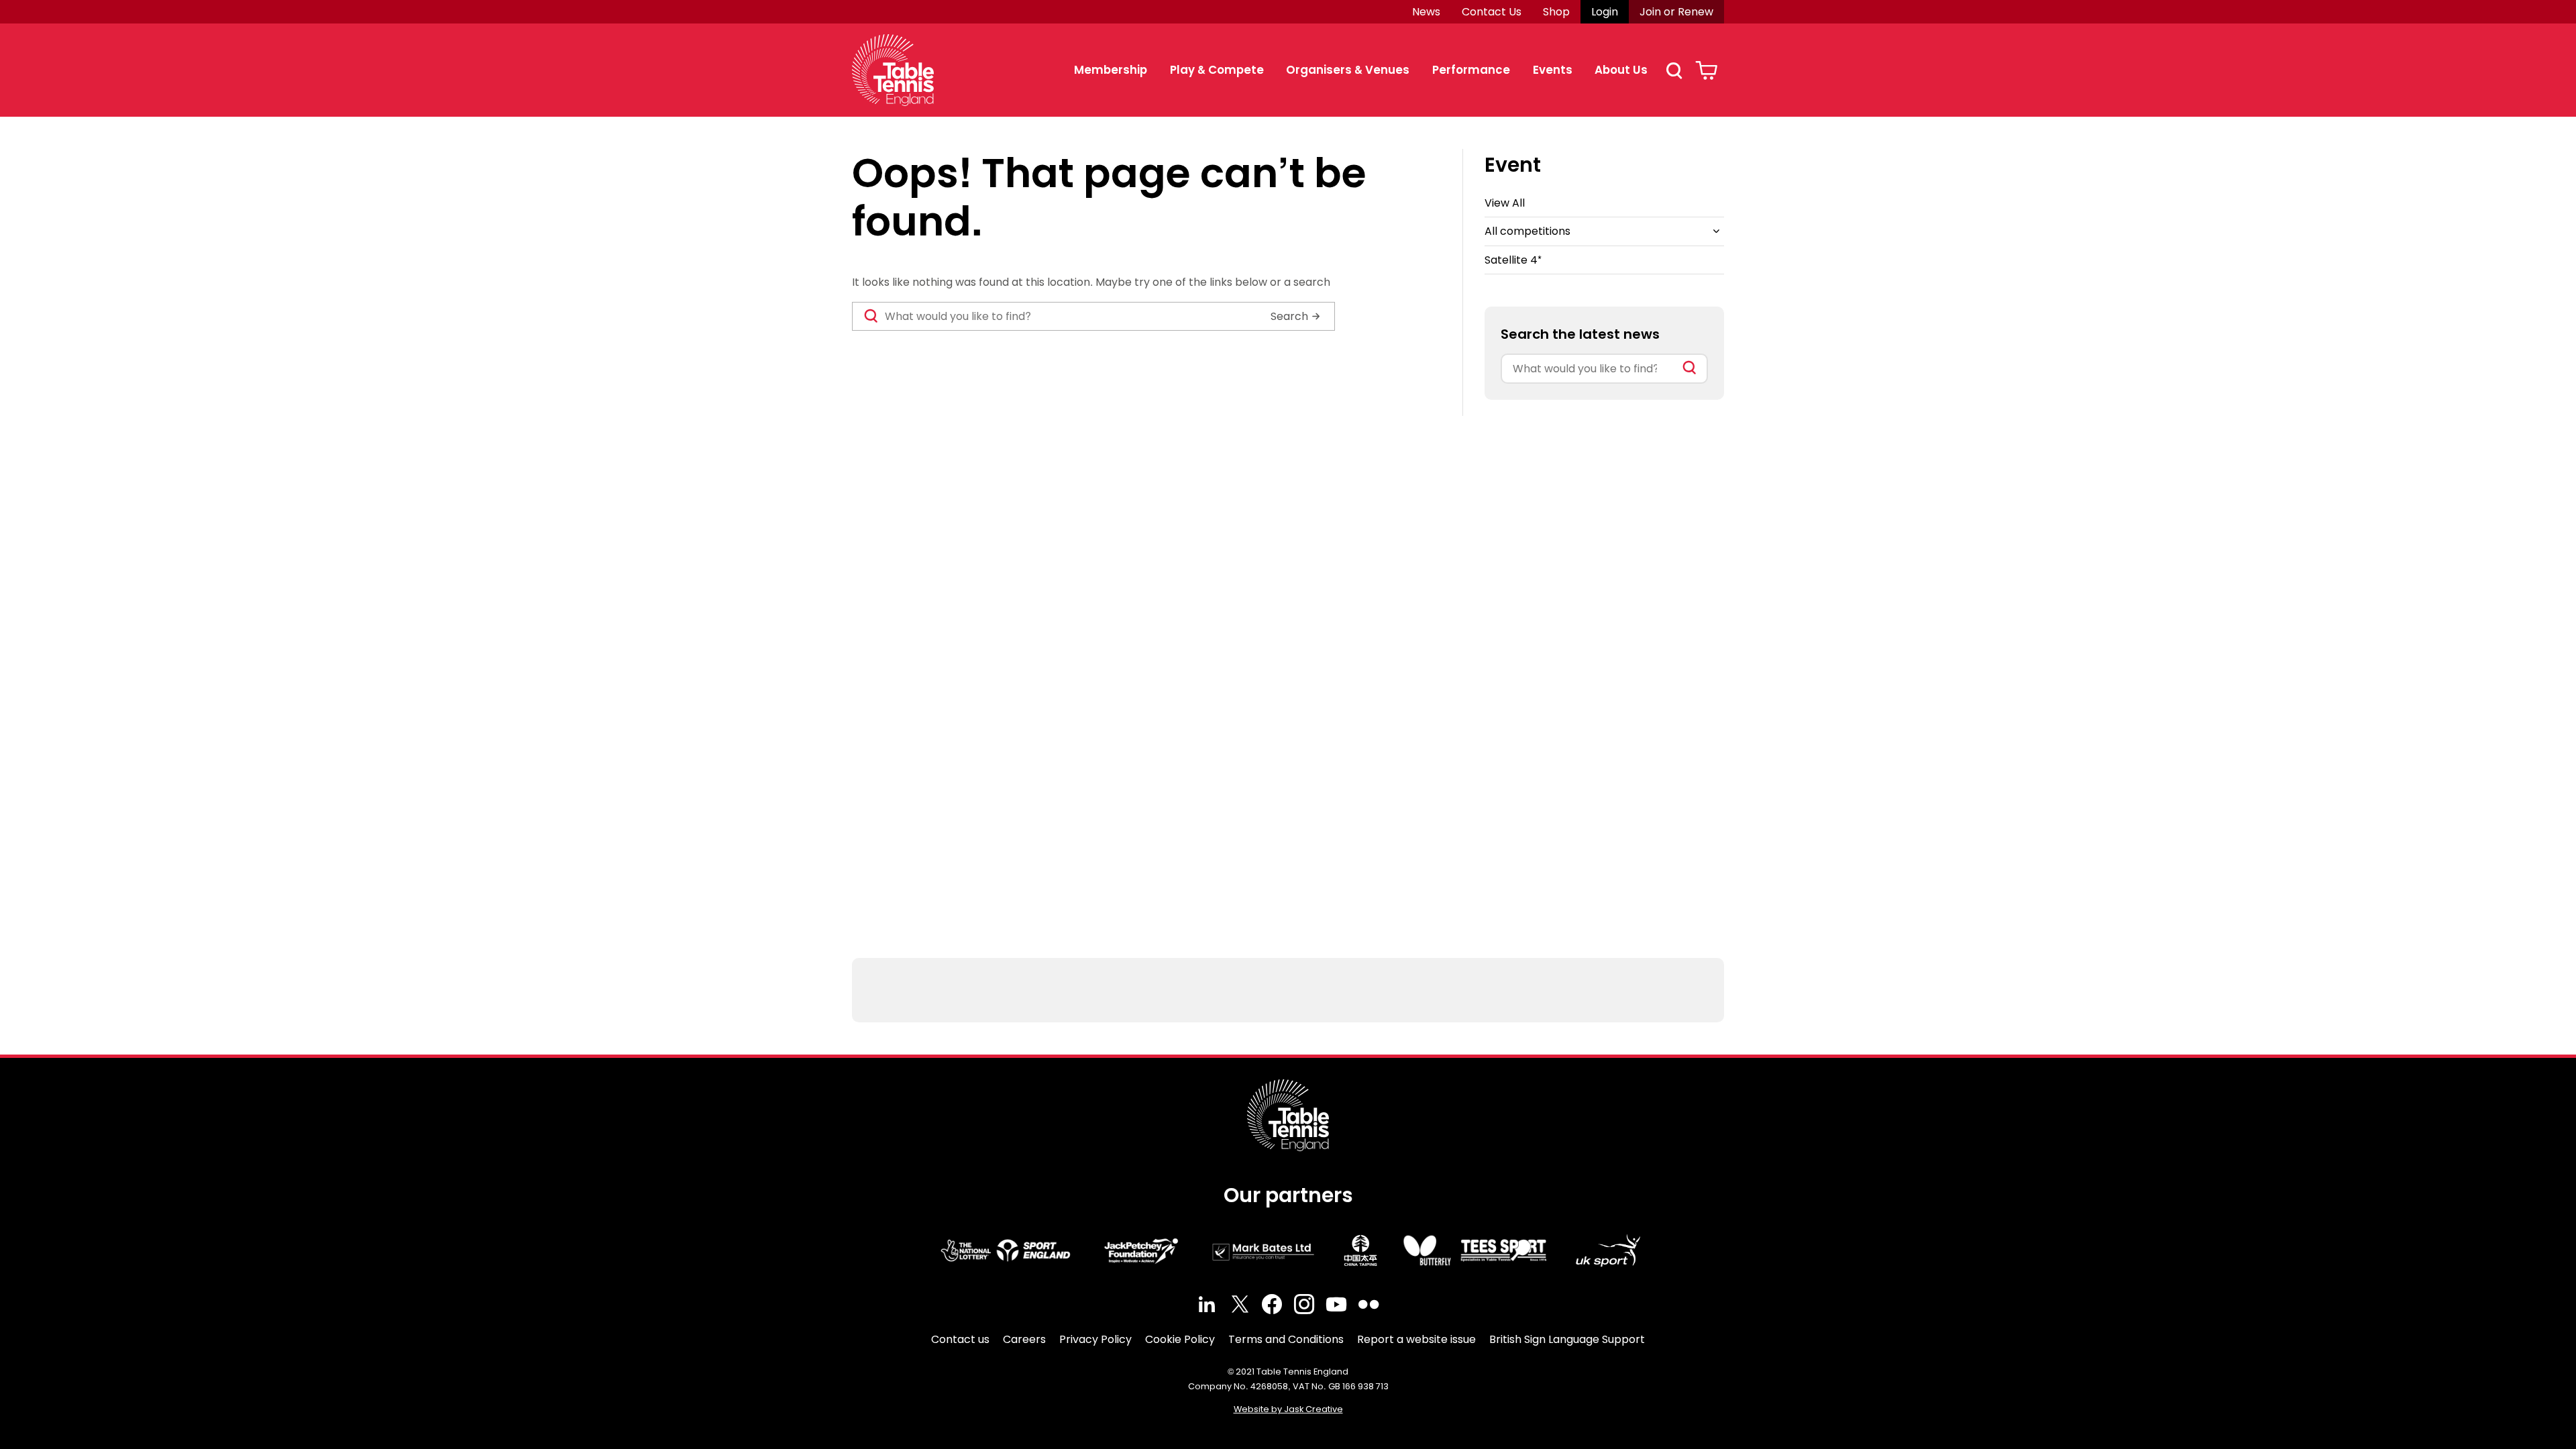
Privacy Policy (1095, 1339)
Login (1605, 12)
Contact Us (1492, 12)
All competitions (1527, 231)
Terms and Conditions (1286, 1339)
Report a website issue (1416, 1339)
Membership (1111, 70)
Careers (1024, 1339)
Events (1553, 70)
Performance (1471, 70)
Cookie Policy (1180, 1339)
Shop (1556, 12)
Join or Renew (1676, 12)
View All (1505, 203)
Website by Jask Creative (1288, 1409)
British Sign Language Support (1567, 1339)
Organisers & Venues (1348, 70)
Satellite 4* (1513, 260)
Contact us (960, 1339)
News (1426, 12)
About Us (1621, 70)
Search (1674, 70)
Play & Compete (1217, 70)
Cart (1706, 70)
